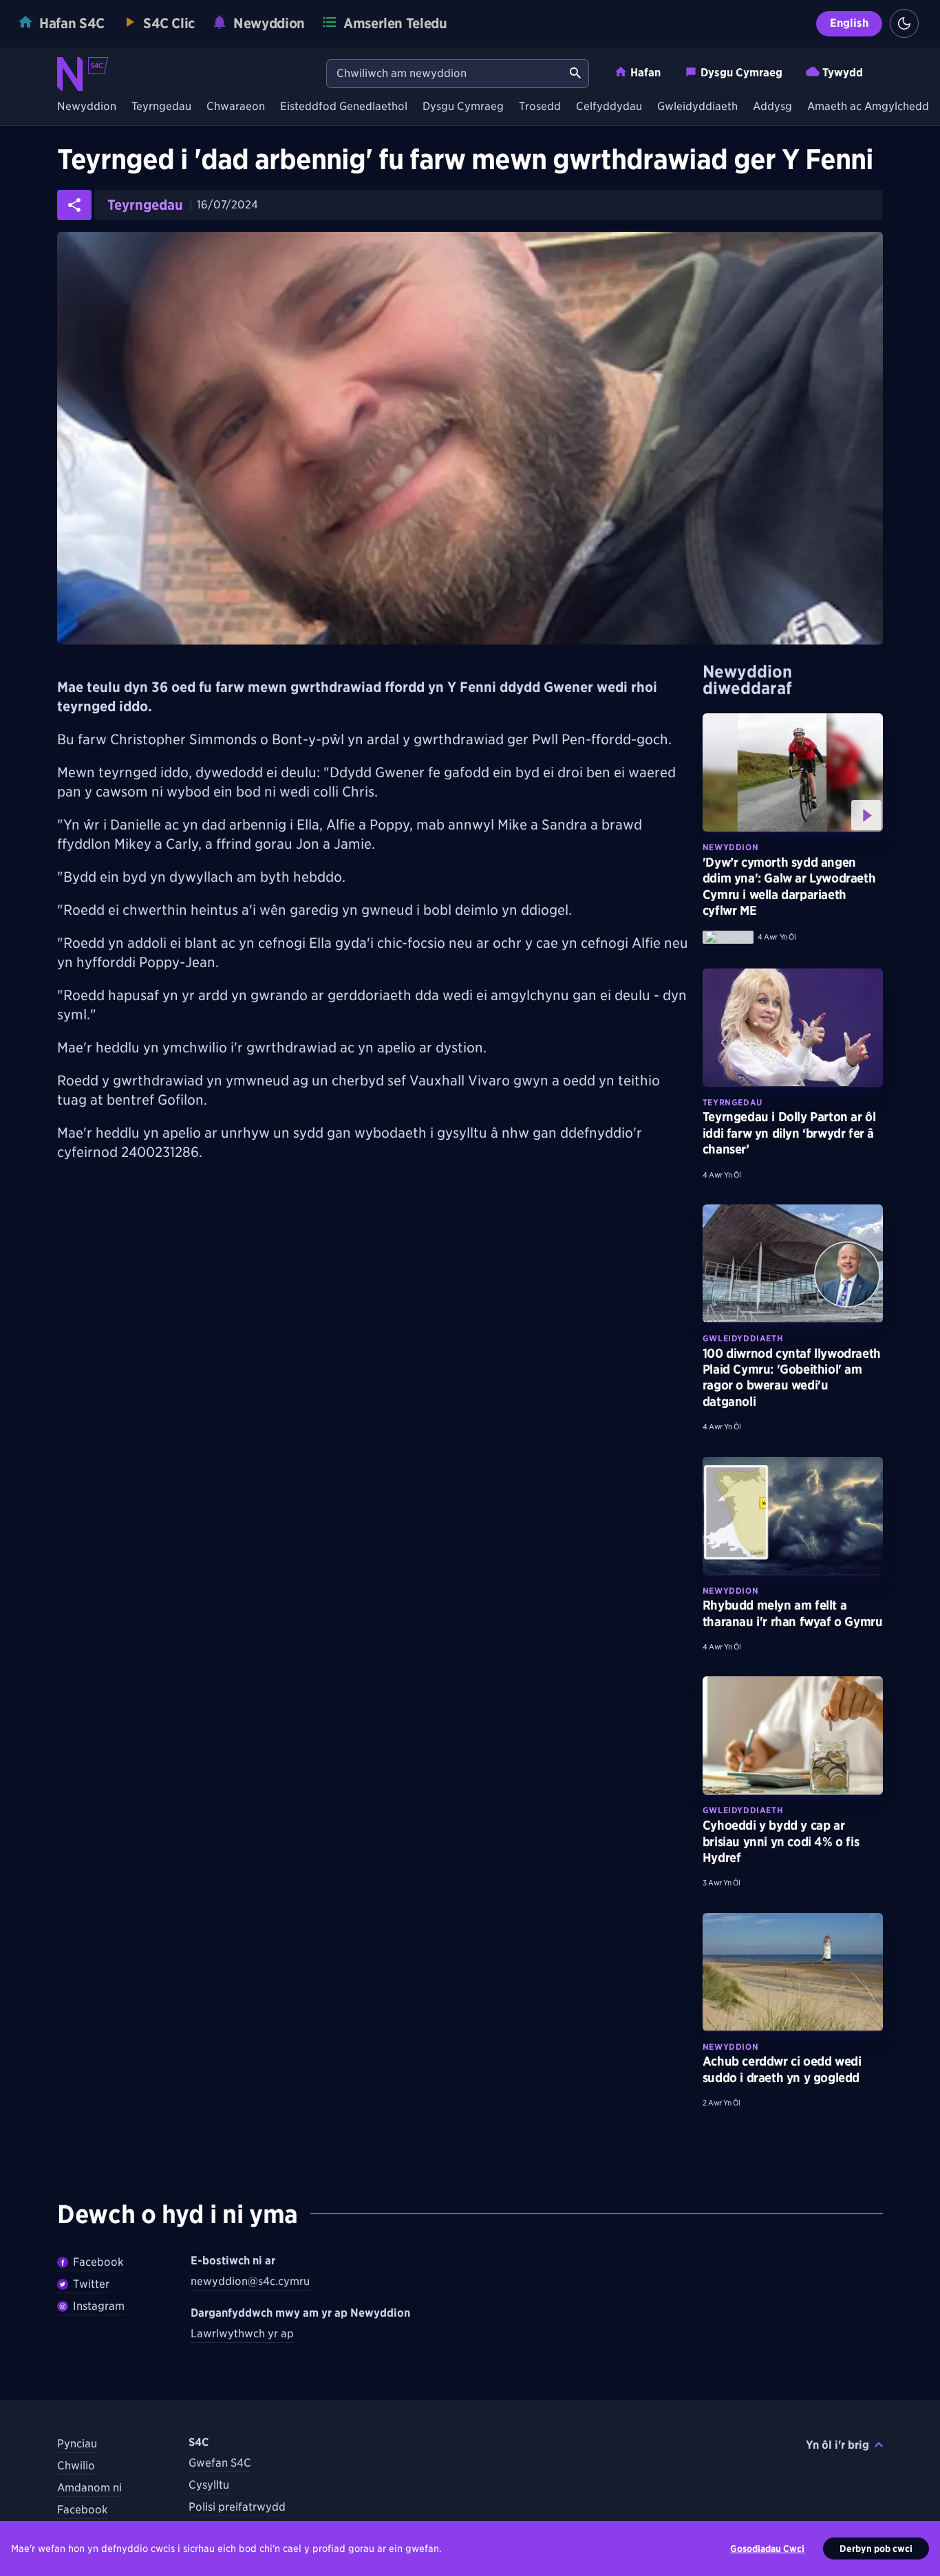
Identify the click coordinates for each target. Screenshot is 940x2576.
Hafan (645, 73)
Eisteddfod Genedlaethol (344, 107)
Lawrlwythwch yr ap (242, 2334)
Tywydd (843, 73)
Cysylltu (209, 2485)
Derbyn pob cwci (876, 2548)
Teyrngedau (161, 107)
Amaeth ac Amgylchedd (868, 107)
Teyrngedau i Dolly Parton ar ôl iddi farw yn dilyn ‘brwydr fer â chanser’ (789, 1133)
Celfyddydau (609, 107)
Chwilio (76, 2466)
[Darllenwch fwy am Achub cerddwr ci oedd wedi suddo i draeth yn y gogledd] (793, 1972)
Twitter (91, 2284)
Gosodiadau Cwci (767, 2548)
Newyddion (87, 107)
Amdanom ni (89, 2488)
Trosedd (540, 107)
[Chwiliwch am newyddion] (575, 74)
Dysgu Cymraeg (741, 73)
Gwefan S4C (220, 2463)
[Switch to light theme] (904, 23)
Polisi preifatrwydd (237, 2507)
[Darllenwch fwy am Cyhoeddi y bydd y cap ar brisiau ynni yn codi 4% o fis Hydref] (793, 1735)
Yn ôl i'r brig (837, 2445)
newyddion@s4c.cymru (250, 2281)
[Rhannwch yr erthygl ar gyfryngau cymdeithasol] (74, 205)
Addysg (772, 107)
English (849, 23)
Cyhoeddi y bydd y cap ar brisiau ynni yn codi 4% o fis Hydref (781, 1841)
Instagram (99, 2306)
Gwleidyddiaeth (697, 107)
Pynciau (77, 2444)
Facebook (98, 2262)
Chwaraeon (236, 107)
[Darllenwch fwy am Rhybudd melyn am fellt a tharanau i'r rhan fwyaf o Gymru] (793, 1516)
